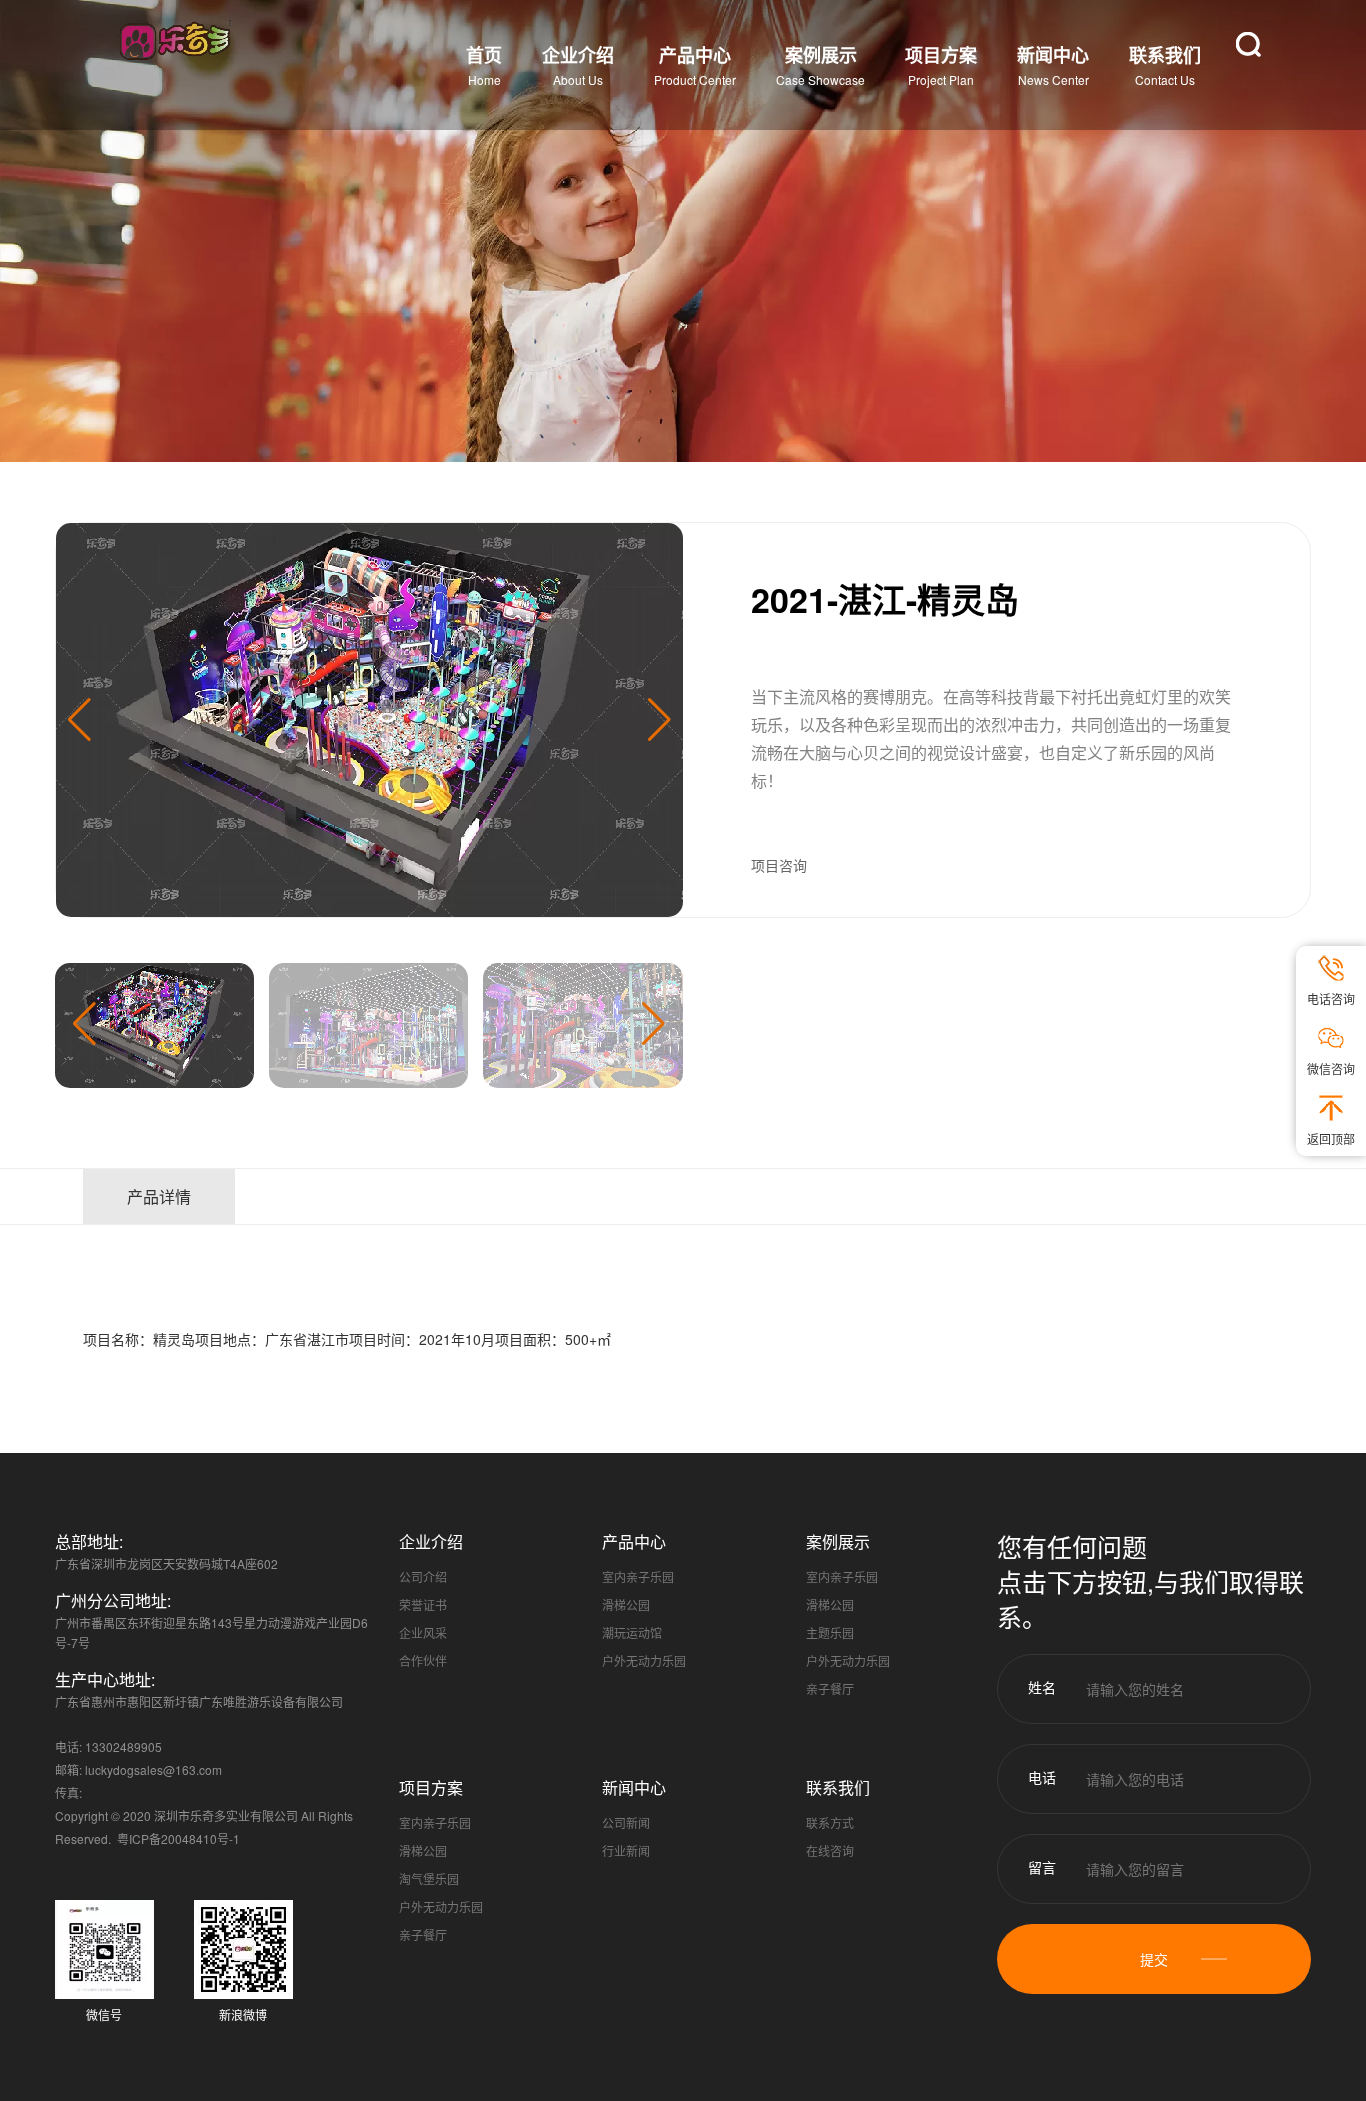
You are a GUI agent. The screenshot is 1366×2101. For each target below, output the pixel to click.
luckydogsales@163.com (153, 1769)
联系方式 (830, 1822)
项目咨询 (779, 865)
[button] (659, 720)
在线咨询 (830, 1850)
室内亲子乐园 (638, 1576)
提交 (1154, 1959)
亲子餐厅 (830, 1688)
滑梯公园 (626, 1604)
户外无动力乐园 (644, 1660)
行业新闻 (626, 1850)
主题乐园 (830, 1632)
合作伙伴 (423, 1660)
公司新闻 (626, 1822)
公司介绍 (423, 1576)
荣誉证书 (423, 1604)
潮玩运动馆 (632, 1632)
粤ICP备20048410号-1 (178, 1838)
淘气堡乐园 (429, 1878)
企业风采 (423, 1632)
